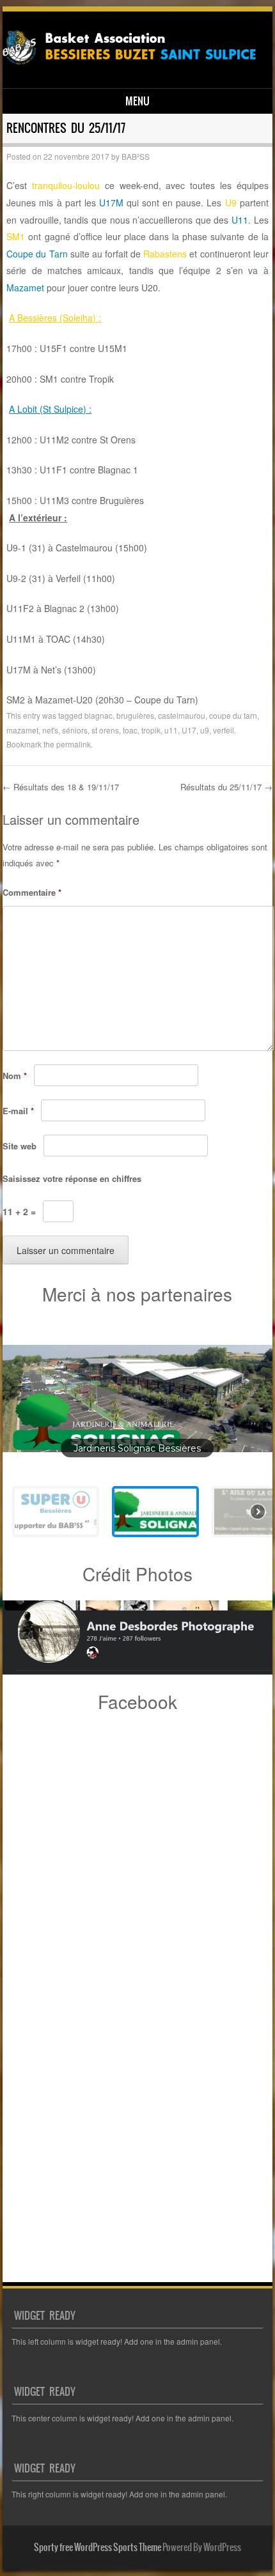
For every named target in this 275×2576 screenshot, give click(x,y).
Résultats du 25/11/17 (226, 787)
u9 (205, 730)
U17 (189, 730)
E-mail (18, 1111)
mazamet (22, 730)
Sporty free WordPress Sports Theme (98, 2547)
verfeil (224, 730)
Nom (15, 1076)
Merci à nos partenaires (137, 1294)
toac (130, 730)
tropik (151, 730)
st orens (105, 730)
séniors (75, 730)
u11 (171, 730)
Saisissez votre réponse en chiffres (72, 1178)
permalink (74, 744)
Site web (20, 1146)
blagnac (98, 715)
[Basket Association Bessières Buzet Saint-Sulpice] (135, 66)
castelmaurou (182, 715)
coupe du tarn (233, 715)
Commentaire (32, 892)
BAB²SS (136, 156)
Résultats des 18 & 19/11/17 (61, 787)
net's (50, 730)
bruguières (135, 715)
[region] (137, 1434)
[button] (137, 1399)
